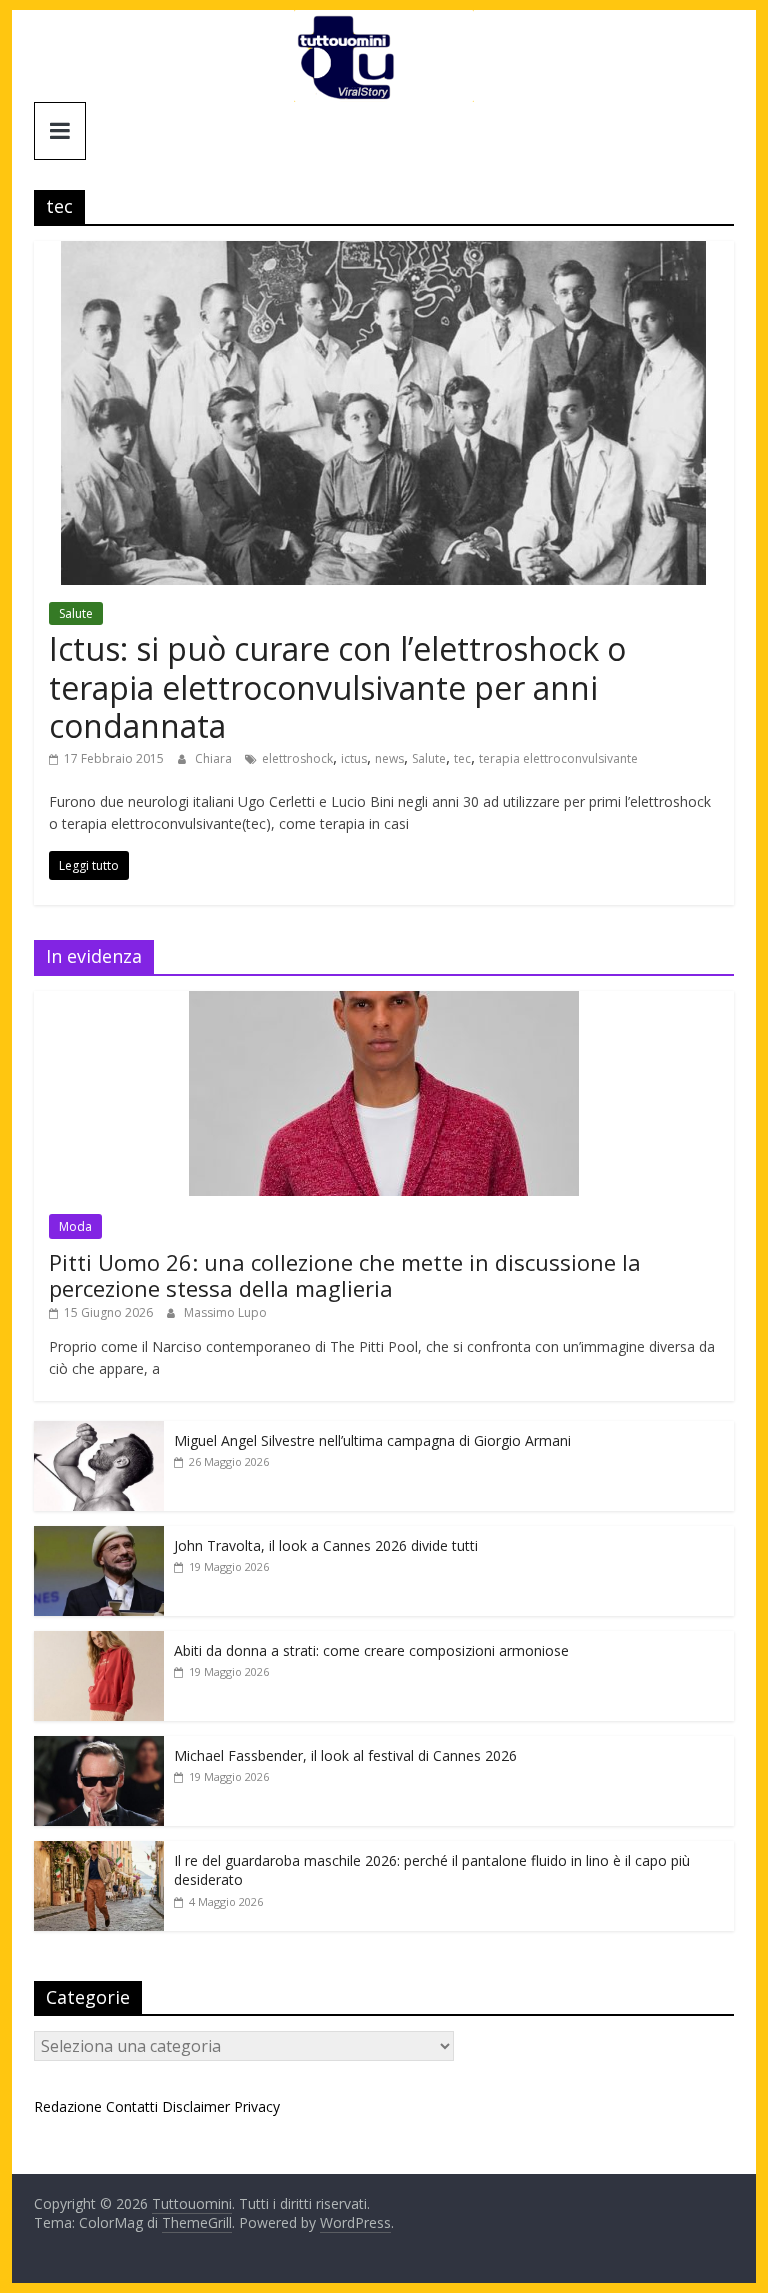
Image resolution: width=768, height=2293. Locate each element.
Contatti (132, 2106)
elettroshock (297, 758)
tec (462, 758)
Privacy (257, 2106)
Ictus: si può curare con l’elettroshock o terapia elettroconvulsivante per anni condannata (337, 687)
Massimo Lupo (225, 1312)
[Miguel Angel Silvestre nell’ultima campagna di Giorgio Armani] (99, 1431)
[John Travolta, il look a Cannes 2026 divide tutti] (99, 1536)
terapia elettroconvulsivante (558, 758)
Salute (76, 613)
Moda (75, 1226)
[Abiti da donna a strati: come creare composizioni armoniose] (99, 1641)
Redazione (68, 2106)
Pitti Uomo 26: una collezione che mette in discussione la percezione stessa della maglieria (345, 1275)
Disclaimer (196, 2106)
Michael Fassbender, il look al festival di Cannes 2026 (345, 1755)
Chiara (215, 758)
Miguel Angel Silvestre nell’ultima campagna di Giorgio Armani (372, 1440)
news (389, 758)
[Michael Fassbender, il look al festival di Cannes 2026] (99, 1746)
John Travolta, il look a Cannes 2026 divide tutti (326, 1545)
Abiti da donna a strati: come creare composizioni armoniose (371, 1650)
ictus (354, 758)
